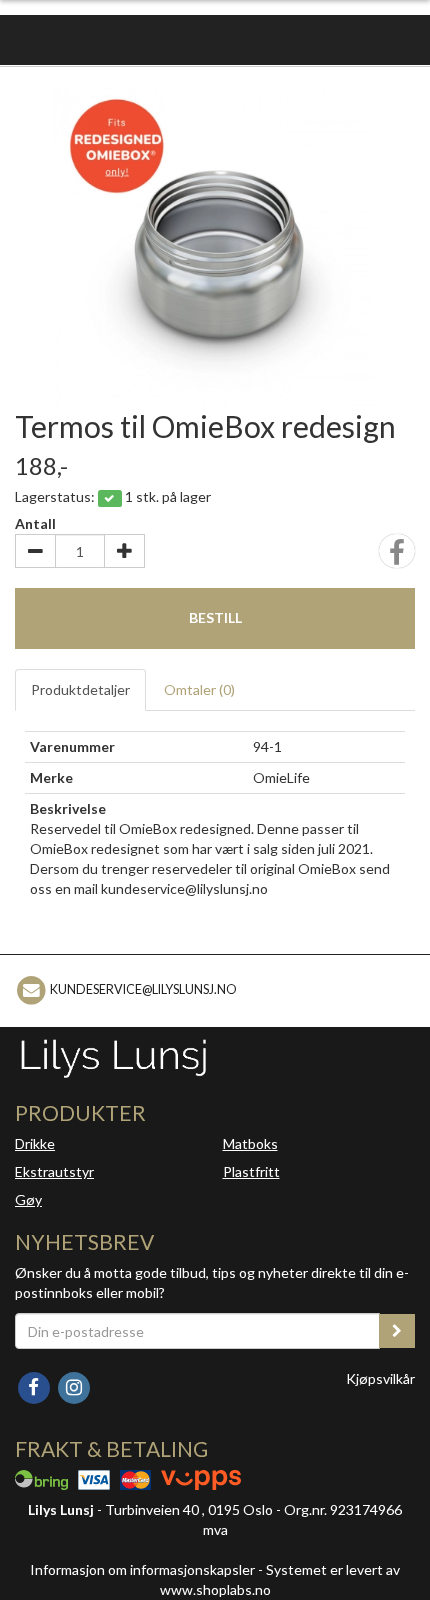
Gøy (28, 1199)
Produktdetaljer (80, 689)
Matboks (250, 1143)
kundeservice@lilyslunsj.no (143, 989)
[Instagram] (73, 1386)
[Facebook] (35, 1386)
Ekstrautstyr (54, 1171)
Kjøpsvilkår (380, 1378)
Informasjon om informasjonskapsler (142, 1569)
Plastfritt (251, 1171)
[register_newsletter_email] (397, 1331)
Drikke (35, 1143)
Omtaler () (199, 689)
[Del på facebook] (397, 557)
